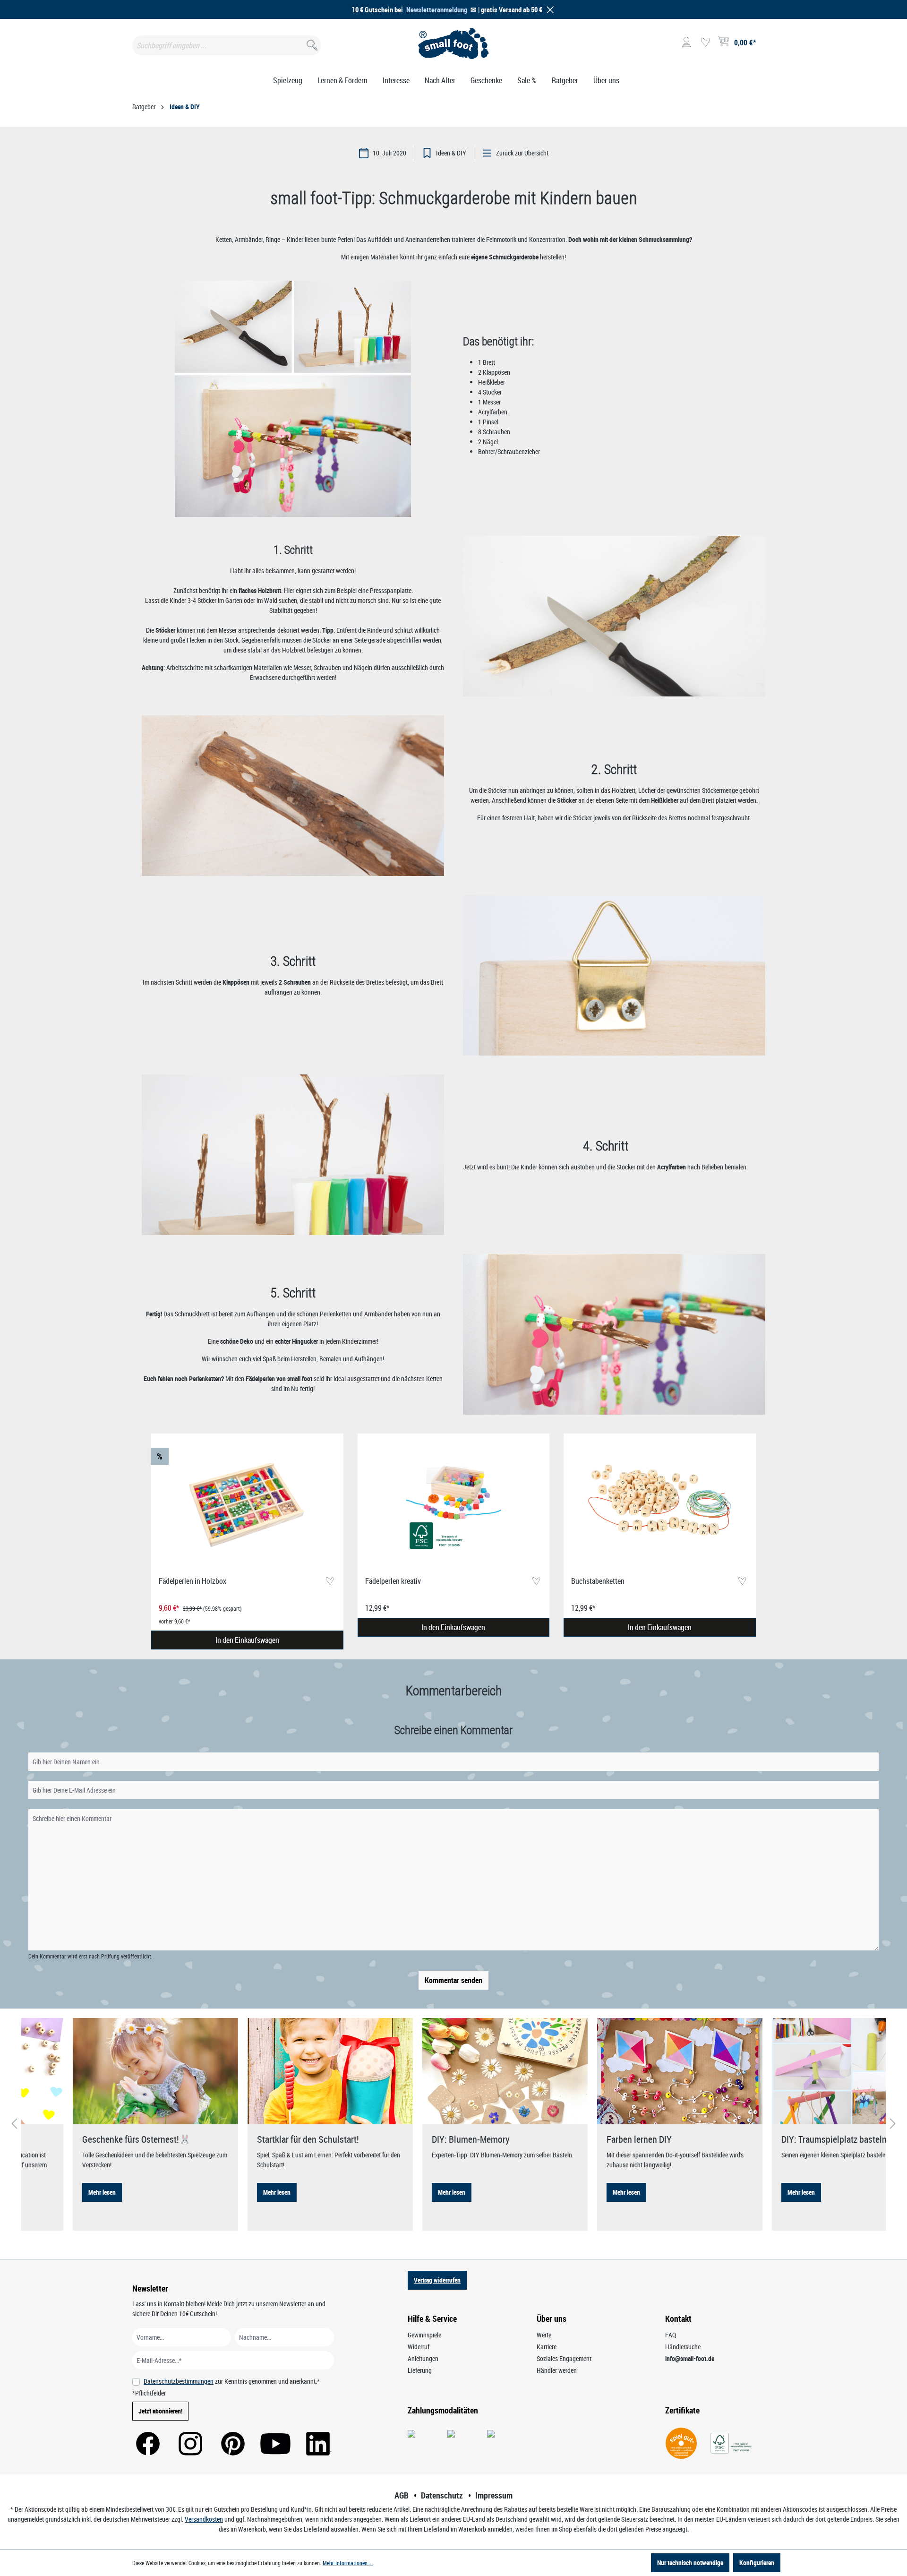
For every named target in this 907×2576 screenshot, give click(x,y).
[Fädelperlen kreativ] (454, 1505)
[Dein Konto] (686, 43)
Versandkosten (204, 2519)
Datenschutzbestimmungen (179, 2381)
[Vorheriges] (14, 2124)
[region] (453, 1542)
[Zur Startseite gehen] (454, 43)
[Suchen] (311, 43)
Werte (544, 2335)
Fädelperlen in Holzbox (193, 1581)
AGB (402, 2495)
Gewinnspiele (424, 2335)
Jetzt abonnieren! (160, 2411)
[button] (548, 10)
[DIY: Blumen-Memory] (453, 2071)
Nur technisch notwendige (690, 2563)
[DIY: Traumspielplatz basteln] (803, 2071)
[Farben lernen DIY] (628, 2071)
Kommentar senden (453, 1980)
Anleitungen (423, 2358)
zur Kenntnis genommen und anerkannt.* (232, 2381)
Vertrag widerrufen (437, 2280)
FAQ (671, 2335)
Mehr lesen (51, 2192)
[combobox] (227, 45)
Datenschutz (442, 2495)
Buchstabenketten (598, 1581)
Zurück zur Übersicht (522, 153)
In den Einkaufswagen (247, 1640)
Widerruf (419, 2347)
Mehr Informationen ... (348, 2563)
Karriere (547, 2347)
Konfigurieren (757, 2563)
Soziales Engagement (564, 2358)
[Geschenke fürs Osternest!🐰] (104, 2071)
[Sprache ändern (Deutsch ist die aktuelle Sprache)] (767, 45)
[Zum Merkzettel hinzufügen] (330, 1582)
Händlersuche (683, 2347)
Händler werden (557, 2370)
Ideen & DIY (451, 153)
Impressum (494, 2495)
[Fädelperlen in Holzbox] (247, 1505)
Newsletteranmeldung (437, 9)
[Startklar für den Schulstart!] (279, 2071)
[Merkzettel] (705, 43)
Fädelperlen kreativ (393, 1581)
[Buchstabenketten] (660, 1505)
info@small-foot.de (690, 2358)
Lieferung (420, 2370)
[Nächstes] (893, 2124)
